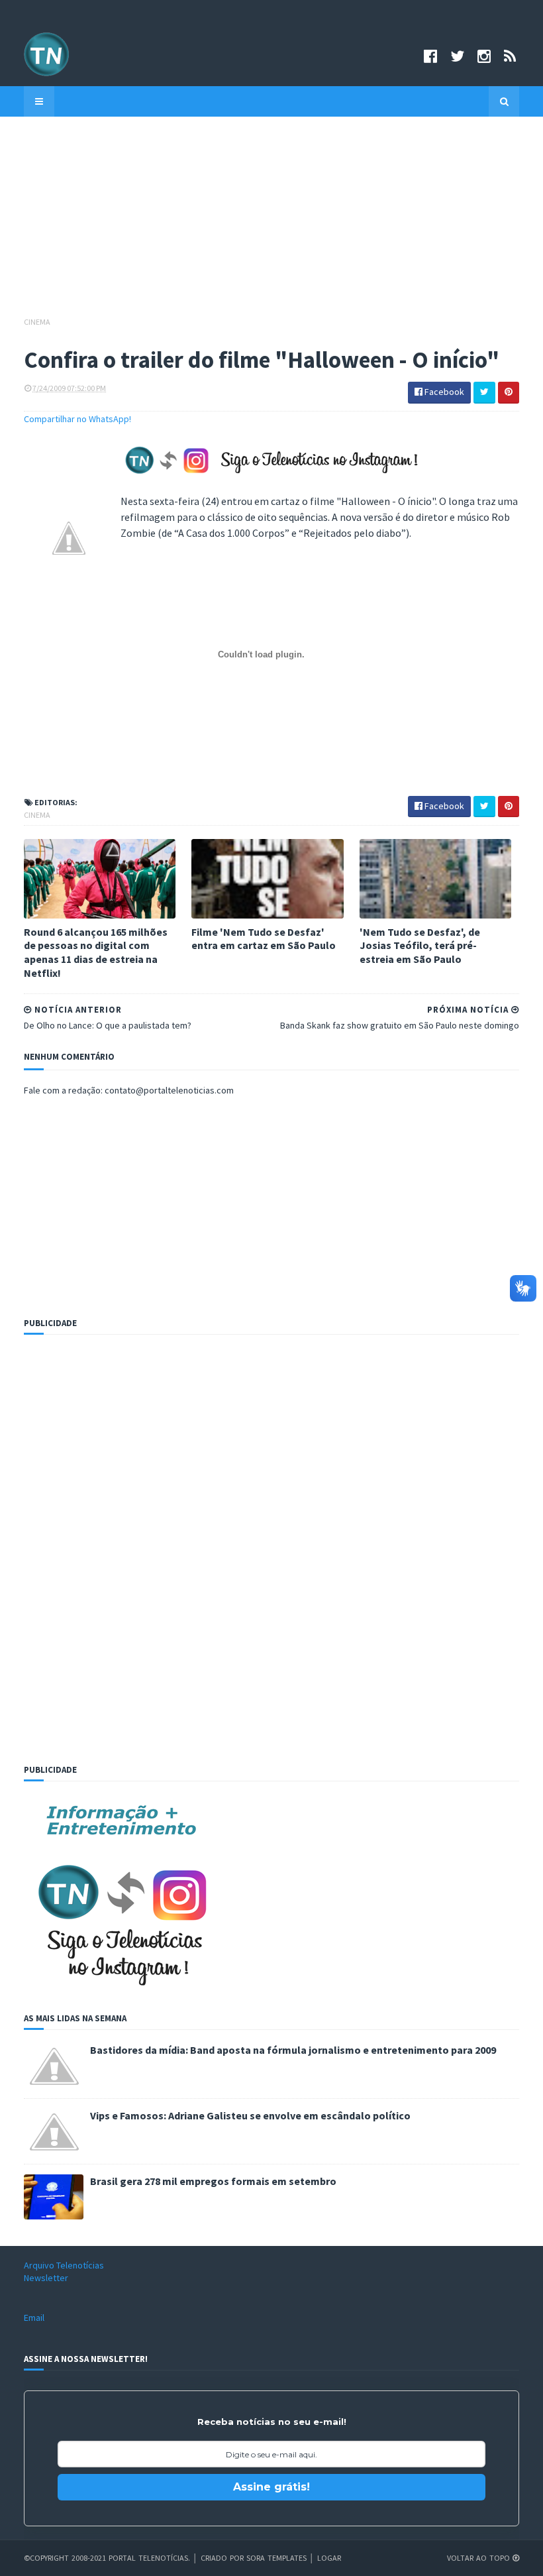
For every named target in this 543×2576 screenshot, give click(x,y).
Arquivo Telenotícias (64, 2265)
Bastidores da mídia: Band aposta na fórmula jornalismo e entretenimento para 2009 (293, 2050)
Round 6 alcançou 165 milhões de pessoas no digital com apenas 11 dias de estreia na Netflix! (96, 952)
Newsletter (46, 2278)
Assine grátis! (271, 2487)
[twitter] (457, 56)
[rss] (510, 56)
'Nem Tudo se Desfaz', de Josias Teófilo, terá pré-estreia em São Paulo (420, 946)
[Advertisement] (271, 223)
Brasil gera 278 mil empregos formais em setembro (213, 2181)
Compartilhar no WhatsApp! (77, 419)
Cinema (37, 322)
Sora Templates (276, 2558)
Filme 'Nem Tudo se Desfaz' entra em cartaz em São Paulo (264, 939)
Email (34, 2318)
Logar (329, 2558)
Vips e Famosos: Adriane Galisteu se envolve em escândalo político (250, 2115)
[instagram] (484, 56)
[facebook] (430, 56)
